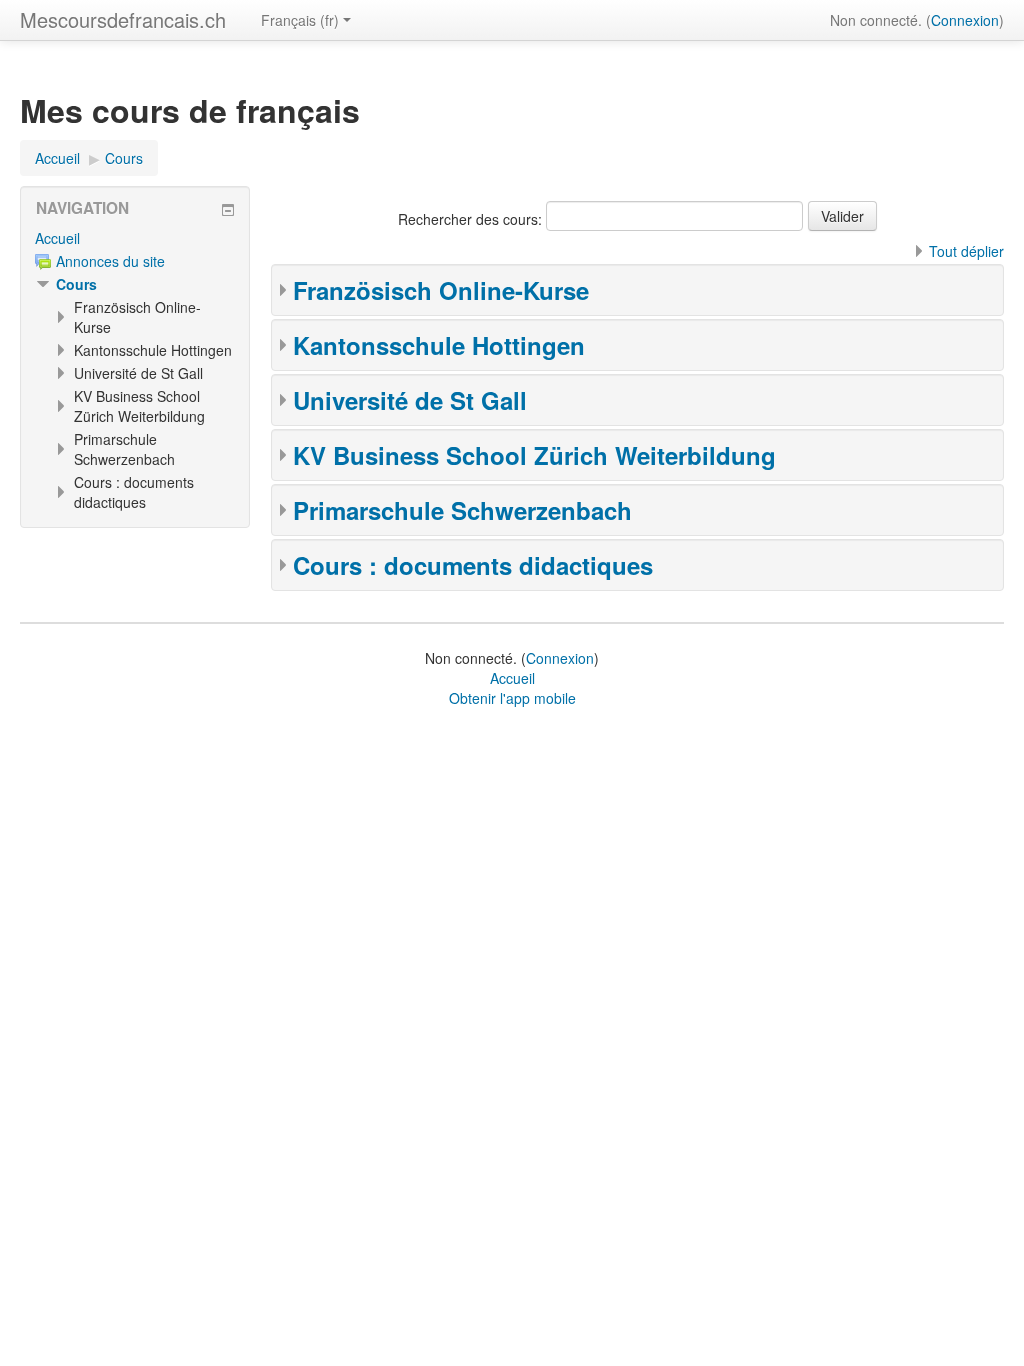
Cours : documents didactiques (473, 565)
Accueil (57, 238)
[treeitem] (135, 238)
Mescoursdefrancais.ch (123, 19)
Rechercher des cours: (472, 219)
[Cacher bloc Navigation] (228, 210)
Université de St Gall (410, 400)
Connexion (965, 20)
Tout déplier (966, 251)
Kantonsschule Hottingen (439, 345)
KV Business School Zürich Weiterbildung (534, 455)
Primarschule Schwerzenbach (462, 510)
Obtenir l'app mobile (512, 698)
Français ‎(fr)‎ (300, 20)
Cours (76, 284)
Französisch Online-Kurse (441, 290)
